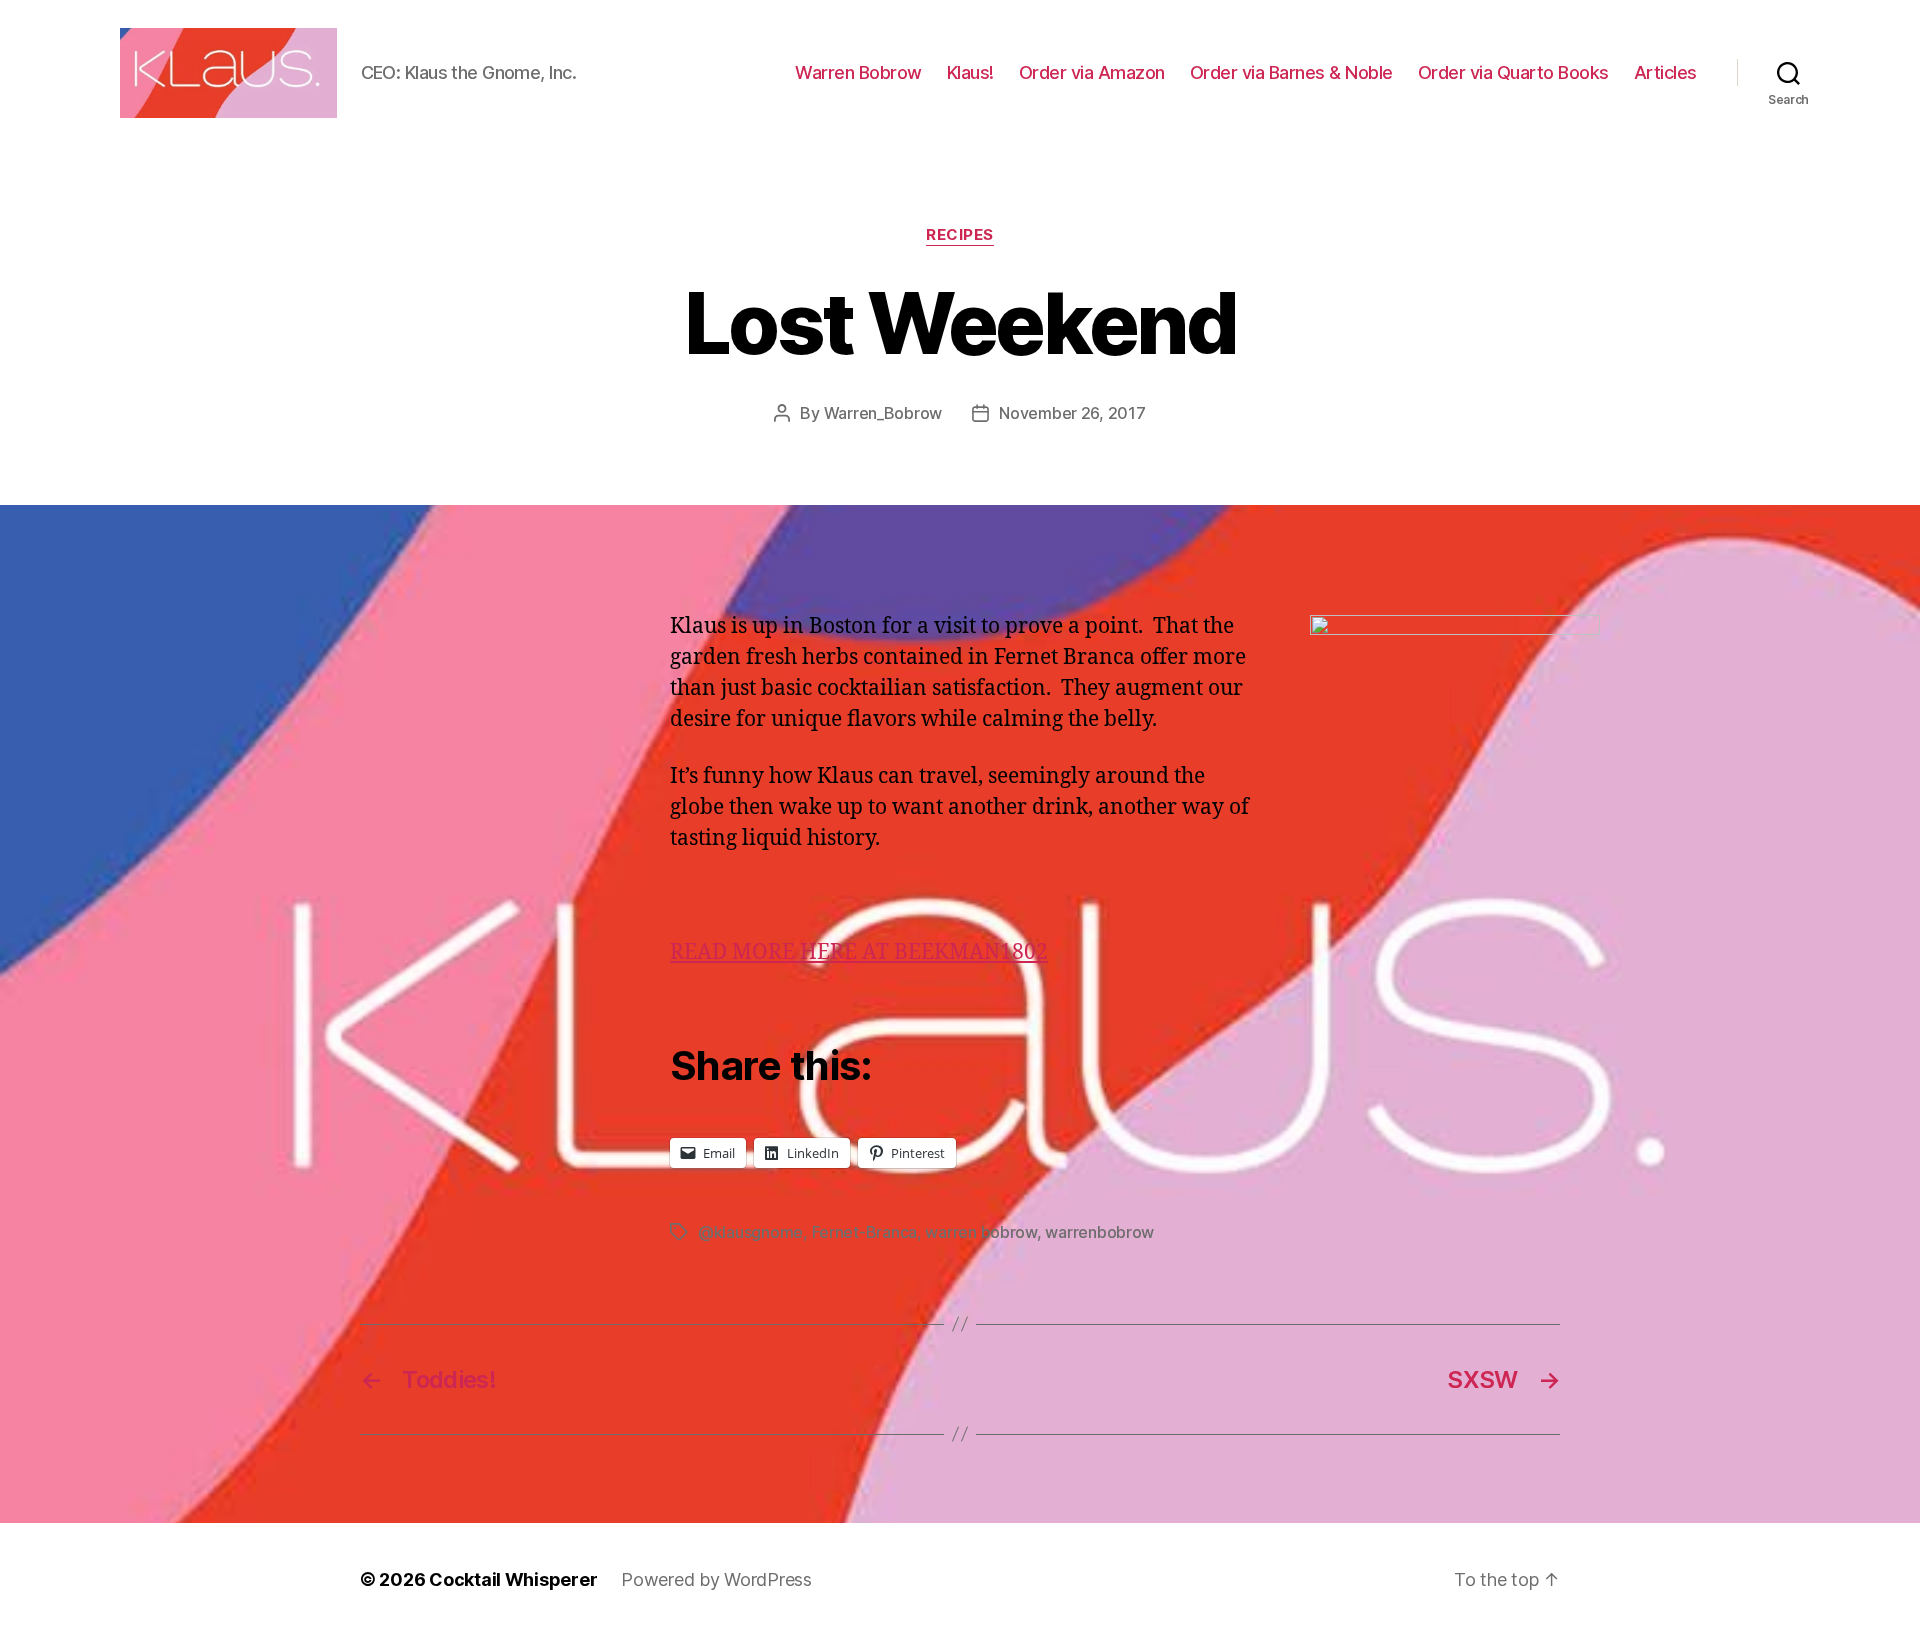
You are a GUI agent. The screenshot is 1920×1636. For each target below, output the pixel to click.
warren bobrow (981, 1232)
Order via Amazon (1092, 72)
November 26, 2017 (1072, 413)
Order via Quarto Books (1513, 72)
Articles (1665, 72)
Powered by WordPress (716, 1579)
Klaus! (970, 72)
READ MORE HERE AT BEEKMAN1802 (859, 952)
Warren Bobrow (858, 72)
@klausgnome (750, 1232)
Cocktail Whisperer (513, 1579)
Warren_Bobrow (883, 413)
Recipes (960, 235)
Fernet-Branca (865, 1232)
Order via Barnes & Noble (1291, 72)
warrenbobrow (1099, 1232)
